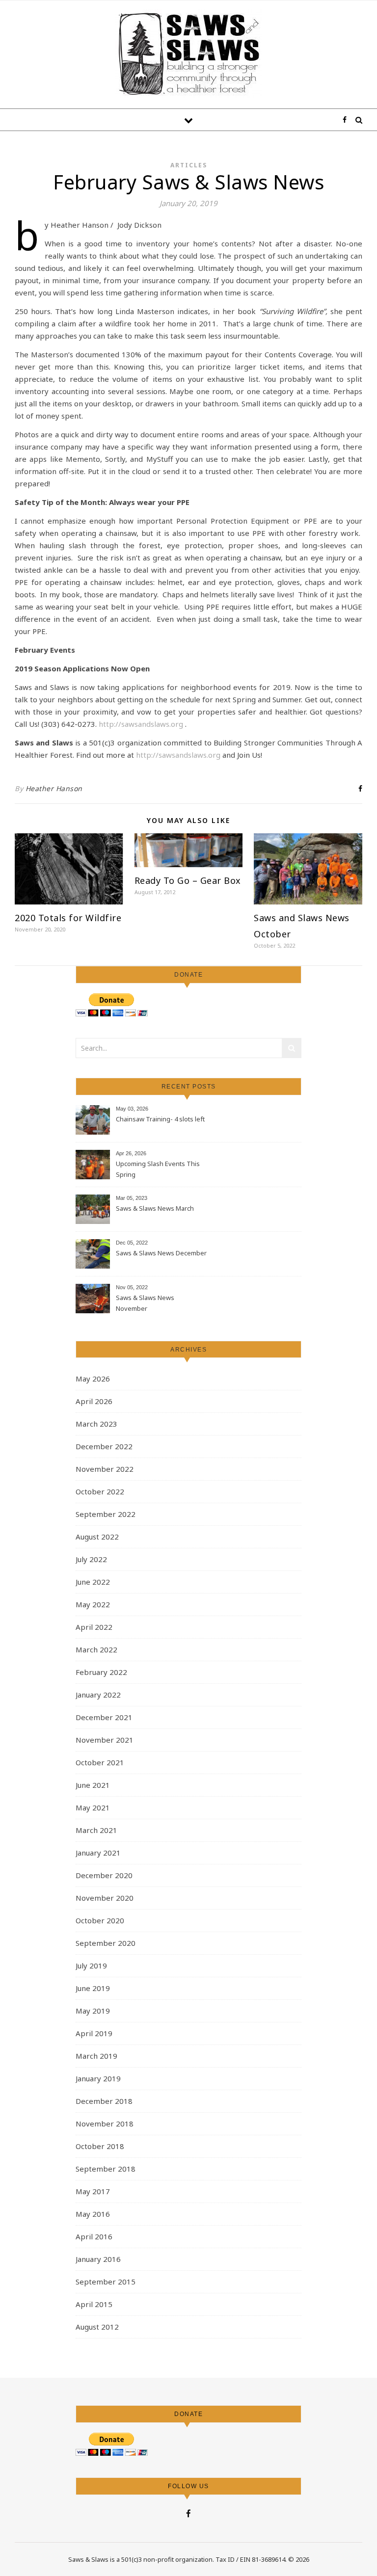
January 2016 (98, 2259)
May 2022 (93, 1604)
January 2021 (98, 1853)
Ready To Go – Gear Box (188, 880)
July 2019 (91, 1965)
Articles (189, 165)
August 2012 (97, 2327)
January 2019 (98, 2078)
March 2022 (96, 1649)
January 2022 (98, 1695)
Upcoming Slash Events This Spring (158, 1169)
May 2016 (93, 2214)
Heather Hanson (54, 788)
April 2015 (94, 2304)
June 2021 (93, 1785)
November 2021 (105, 1740)
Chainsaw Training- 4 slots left (160, 1119)
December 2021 (104, 1717)
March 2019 (96, 2056)
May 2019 (93, 2011)
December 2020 (104, 1875)
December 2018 (104, 2101)
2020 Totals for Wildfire (68, 918)
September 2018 (106, 2169)
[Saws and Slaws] (188, 53)
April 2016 (94, 2236)
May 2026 (93, 1379)
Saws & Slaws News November (145, 1303)
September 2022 (106, 1514)
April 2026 (94, 1401)
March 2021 (96, 1830)
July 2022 (91, 1559)
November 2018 (105, 2124)
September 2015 (106, 2282)
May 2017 (93, 2191)
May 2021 (93, 1807)
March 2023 (96, 1424)
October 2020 (100, 1920)
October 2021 (100, 1762)
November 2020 (105, 1898)
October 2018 (100, 2146)
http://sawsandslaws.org (141, 724)
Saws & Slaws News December (161, 1253)
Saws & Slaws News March (155, 1208)
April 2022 (94, 1627)
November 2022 (105, 1469)
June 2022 (93, 1582)
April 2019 (94, 2033)
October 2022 (100, 1491)
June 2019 (93, 1988)
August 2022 (97, 1537)
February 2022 (101, 1672)
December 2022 (104, 1446)
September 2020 (106, 1943)
